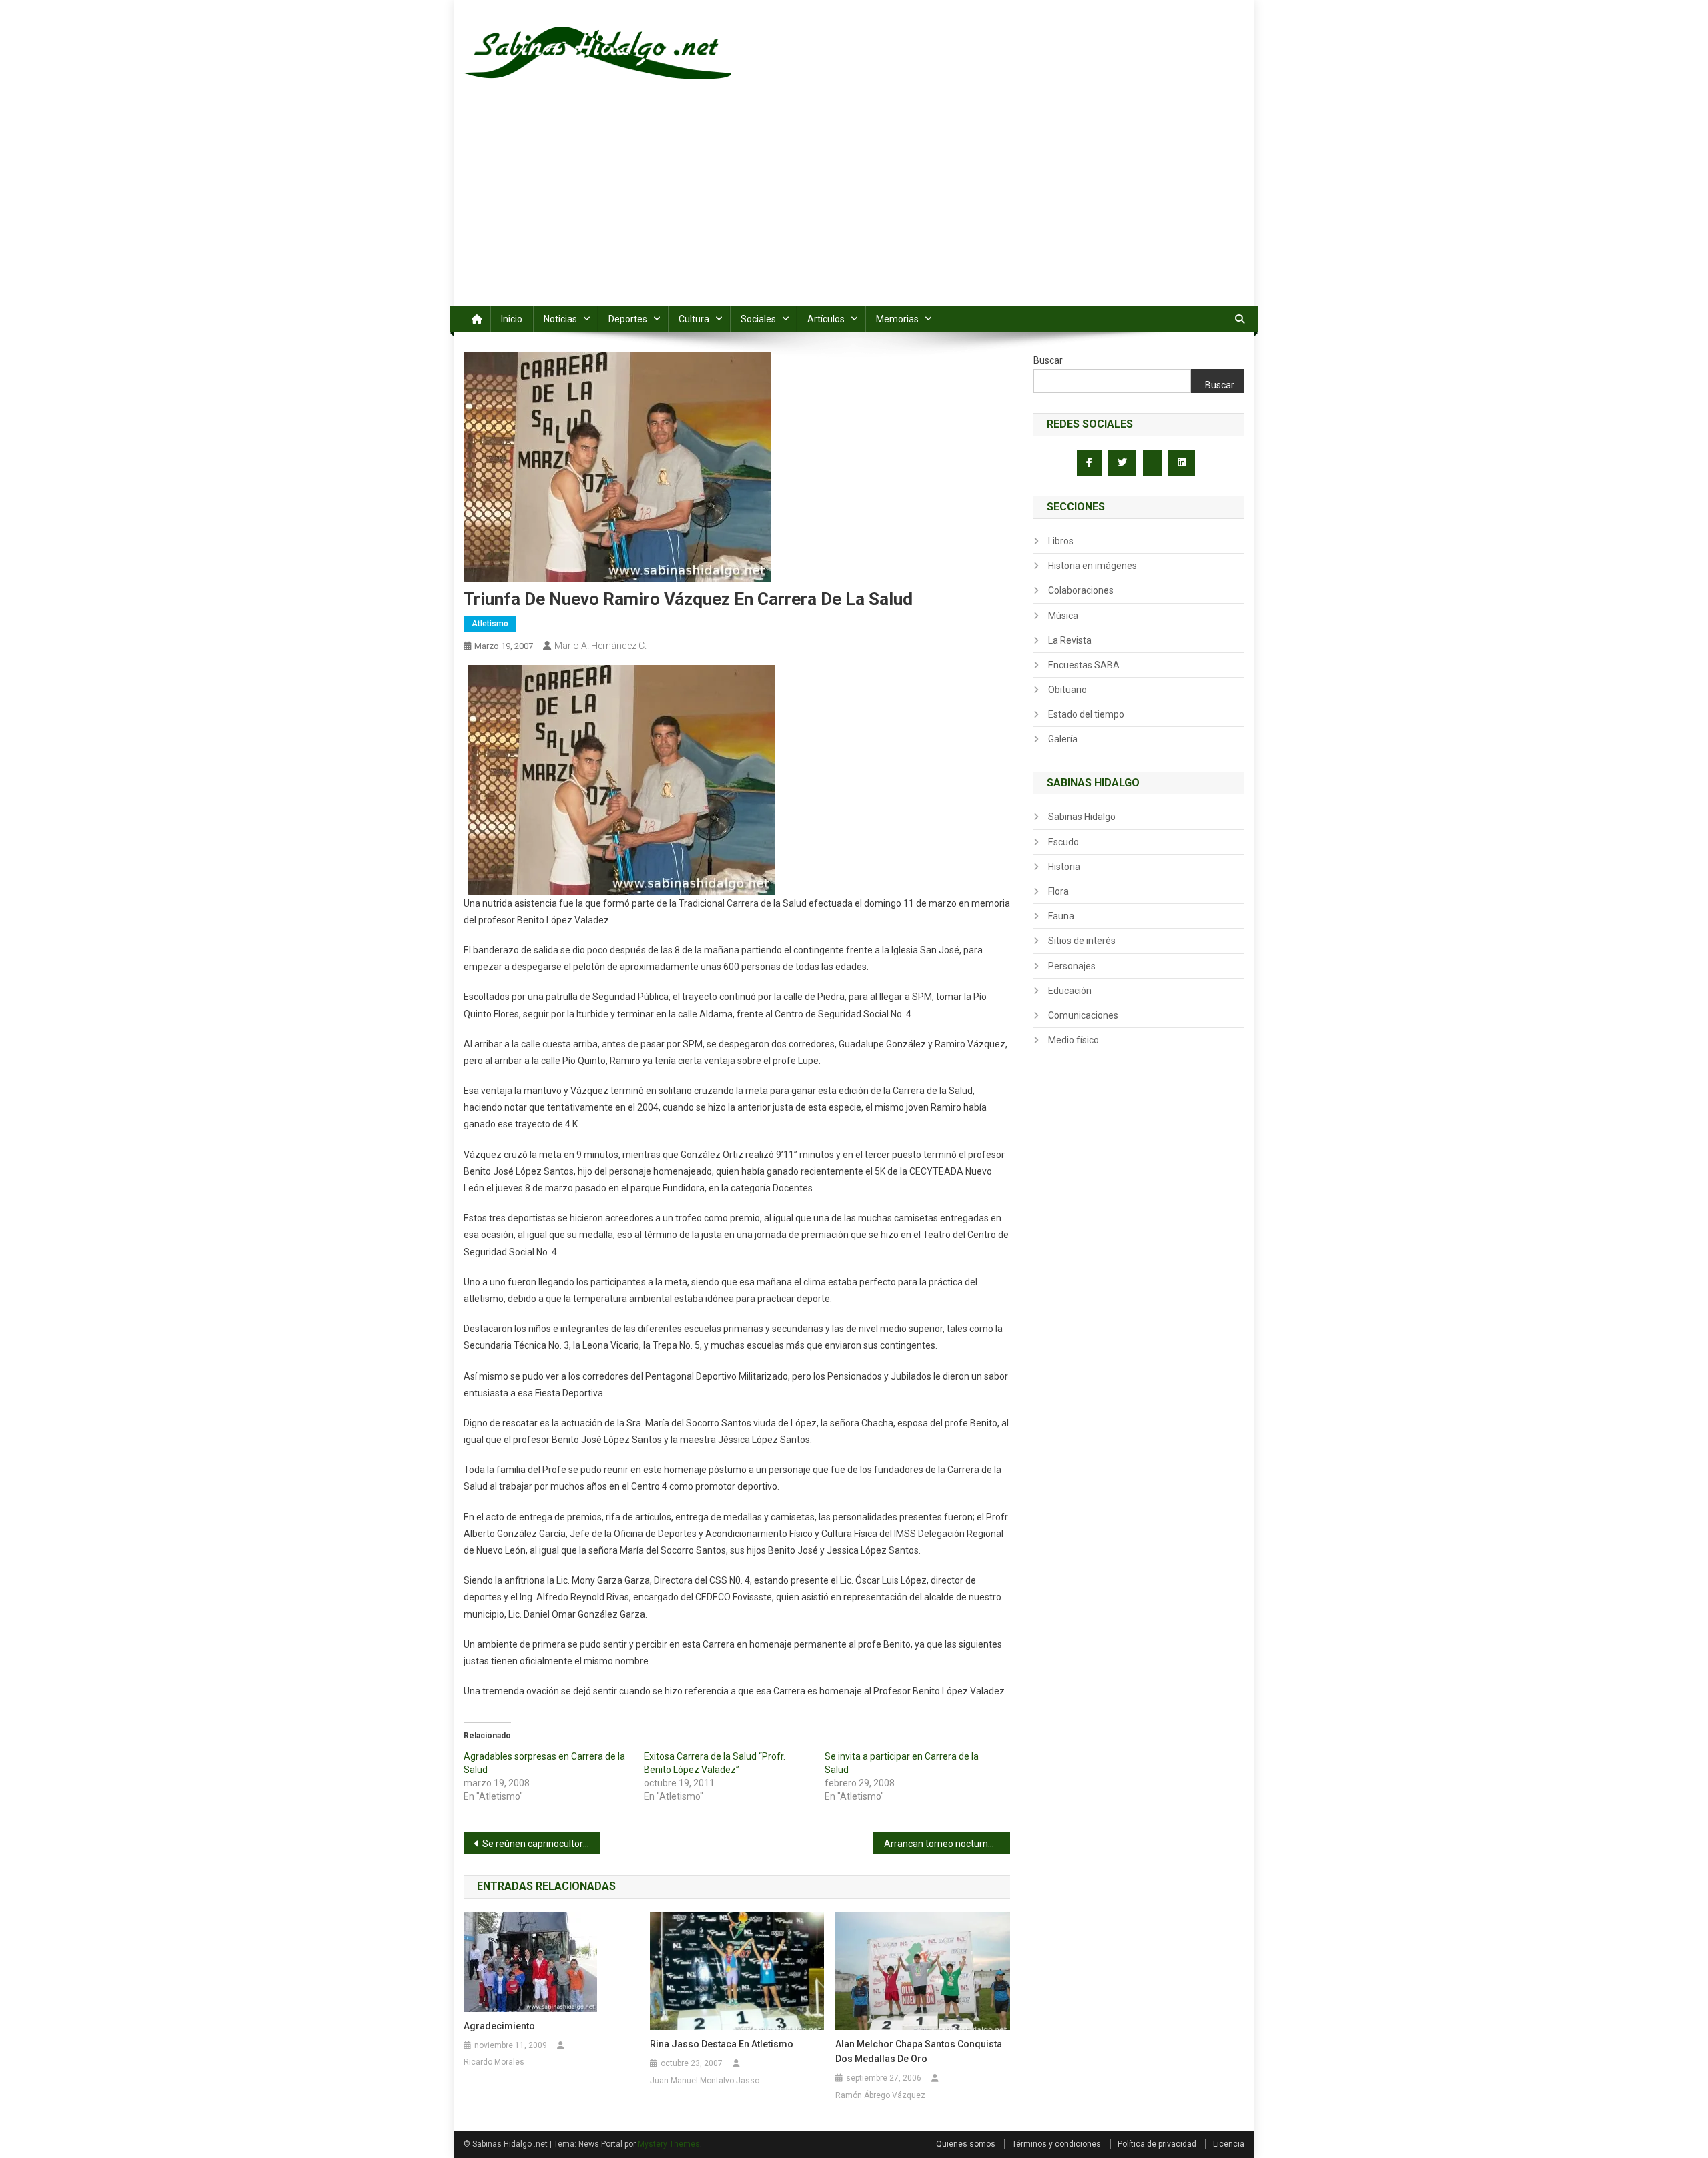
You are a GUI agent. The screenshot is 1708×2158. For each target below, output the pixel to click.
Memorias (897, 319)
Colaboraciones (1081, 590)
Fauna (1061, 916)
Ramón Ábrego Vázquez (880, 2095)
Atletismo (490, 624)
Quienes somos (966, 2144)
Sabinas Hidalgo (1082, 817)
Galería (1063, 739)
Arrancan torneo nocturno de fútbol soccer (947, 1844)
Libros (1061, 541)
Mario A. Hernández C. (600, 646)
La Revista (1070, 640)
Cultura (694, 319)
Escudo (1063, 842)
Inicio (512, 319)
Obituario (1067, 690)
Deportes (628, 319)
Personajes (1072, 966)
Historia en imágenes (1093, 566)
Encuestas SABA (1084, 665)
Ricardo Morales (494, 2062)
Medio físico (1074, 1040)
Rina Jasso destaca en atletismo (722, 2044)
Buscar (1048, 360)
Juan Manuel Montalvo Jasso (705, 2081)
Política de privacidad (1157, 2144)
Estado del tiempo (1086, 714)
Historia (1064, 867)
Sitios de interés (1082, 941)
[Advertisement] (854, 205)
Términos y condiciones (1056, 2144)
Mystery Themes (669, 2144)
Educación (1070, 991)
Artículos (826, 319)
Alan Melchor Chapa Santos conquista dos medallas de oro (919, 2051)
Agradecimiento (499, 2026)
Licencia (1229, 2144)
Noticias (560, 319)
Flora (1058, 891)
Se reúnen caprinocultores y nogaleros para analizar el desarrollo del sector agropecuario (541, 1844)
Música (1063, 616)
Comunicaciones (1083, 1015)
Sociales (758, 319)
